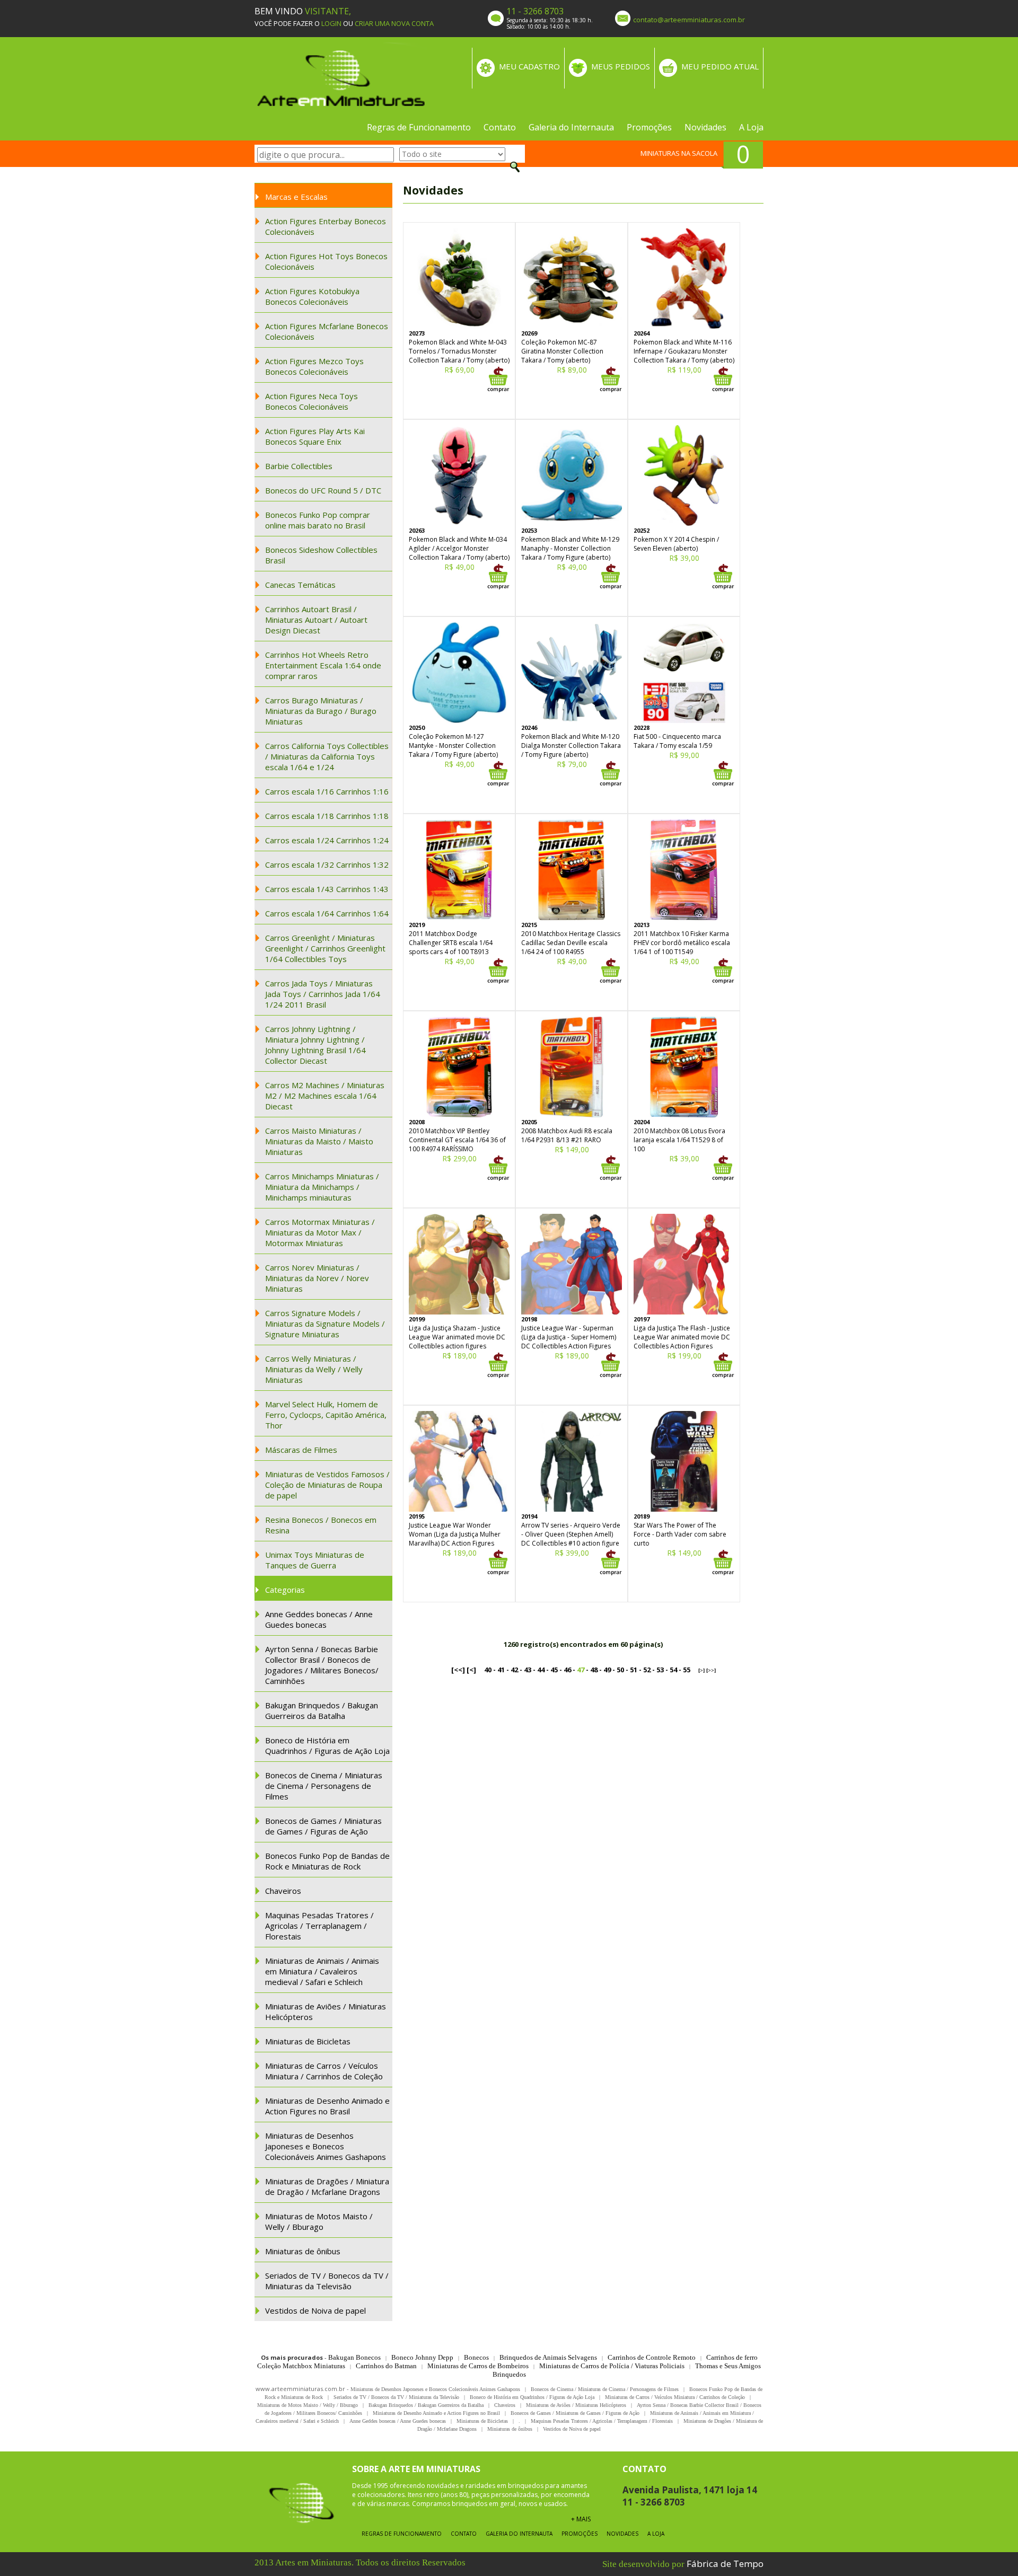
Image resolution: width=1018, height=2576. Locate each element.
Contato (500, 127)
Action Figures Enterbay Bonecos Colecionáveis (326, 226)
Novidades (705, 127)
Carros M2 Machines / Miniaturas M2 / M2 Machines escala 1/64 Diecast (325, 1096)
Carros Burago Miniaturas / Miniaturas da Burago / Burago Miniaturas (321, 711)
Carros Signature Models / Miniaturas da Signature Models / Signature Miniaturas (325, 1324)
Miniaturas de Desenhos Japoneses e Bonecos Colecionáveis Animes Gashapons (326, 2146)
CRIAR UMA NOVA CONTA (394, 23)
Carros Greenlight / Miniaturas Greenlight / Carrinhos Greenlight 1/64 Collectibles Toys (325, 948)
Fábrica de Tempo (725, 2564)
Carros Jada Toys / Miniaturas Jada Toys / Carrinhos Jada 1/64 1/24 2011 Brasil (323, 994)
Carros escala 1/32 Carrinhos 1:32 (327, 864)
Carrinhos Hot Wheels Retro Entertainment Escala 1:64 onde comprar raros (323, 665)
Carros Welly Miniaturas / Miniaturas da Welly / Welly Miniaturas (314, 1369)
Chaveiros (283, 1891)
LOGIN (331, 23)
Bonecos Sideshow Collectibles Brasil (321, 555)
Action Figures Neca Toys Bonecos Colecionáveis (311, 401)
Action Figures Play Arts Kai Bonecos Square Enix (315, 436)
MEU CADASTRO (529, 66)
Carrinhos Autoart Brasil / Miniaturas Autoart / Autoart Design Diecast (316, 620)
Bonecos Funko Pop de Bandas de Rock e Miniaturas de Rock (327, 1861)
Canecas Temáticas (300, 585)
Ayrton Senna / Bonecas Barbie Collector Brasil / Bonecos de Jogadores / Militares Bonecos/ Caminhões (322, 1665)
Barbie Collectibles (299, 466)
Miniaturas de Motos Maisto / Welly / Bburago (319, 2221)
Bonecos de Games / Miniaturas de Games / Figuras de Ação (323, 1826)
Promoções (649, 127)
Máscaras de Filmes (301, 1450)
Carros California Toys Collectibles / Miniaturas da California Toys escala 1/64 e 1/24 (327, 756)
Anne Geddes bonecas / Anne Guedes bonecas (319, 1619)
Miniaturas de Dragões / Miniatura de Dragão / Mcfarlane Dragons (327, 2186)
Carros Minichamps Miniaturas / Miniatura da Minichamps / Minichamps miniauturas (322, 1187)
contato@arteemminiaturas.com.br (689, 20)
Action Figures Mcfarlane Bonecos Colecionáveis (327, 331)
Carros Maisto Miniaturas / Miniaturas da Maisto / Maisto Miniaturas (319, 1141)
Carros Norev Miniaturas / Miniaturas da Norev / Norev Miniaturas (317, 1278)
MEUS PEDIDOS (621, 66)
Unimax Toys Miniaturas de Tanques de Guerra (315, 1560)
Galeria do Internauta (571, 127)
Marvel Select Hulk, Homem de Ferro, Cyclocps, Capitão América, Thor (326, 1415)
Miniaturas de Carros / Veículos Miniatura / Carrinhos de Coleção (324, 2071)
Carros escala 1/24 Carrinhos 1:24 (327, 840)
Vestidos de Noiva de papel (315, 2310)
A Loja (751, 127)
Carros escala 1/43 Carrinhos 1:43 (327, 889)
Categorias (285, 1590)
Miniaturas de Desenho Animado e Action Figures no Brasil (327, 2106)
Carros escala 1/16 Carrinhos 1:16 (327, 791)
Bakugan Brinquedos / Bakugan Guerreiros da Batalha (322, 1710)
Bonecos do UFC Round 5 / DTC (323, 490)
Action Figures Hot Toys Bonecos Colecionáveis (326, 261)
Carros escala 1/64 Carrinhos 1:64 (327, 913)
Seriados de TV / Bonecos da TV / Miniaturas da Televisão (327, 2281)
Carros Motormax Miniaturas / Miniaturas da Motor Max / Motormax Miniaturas (320, 1232)
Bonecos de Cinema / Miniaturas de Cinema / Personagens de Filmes (324, 1786)
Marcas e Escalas (296, 197)
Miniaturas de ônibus (303, 2251)
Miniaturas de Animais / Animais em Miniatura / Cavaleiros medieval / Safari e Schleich (322, 1971)
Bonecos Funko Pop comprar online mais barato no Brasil (318, 520)
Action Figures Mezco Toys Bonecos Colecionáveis (314, 366)
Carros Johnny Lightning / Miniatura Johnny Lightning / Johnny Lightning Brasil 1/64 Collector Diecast (315, 1045)
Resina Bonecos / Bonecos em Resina (321, 1525)
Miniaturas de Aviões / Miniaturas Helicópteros (326, 2012)
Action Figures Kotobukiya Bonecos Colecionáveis (312, 296)
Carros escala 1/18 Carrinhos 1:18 (327, 816)
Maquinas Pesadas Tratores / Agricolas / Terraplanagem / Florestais (319, 1926)
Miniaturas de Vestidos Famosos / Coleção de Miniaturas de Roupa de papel (327, 1485)
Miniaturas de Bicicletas (308, 2041)
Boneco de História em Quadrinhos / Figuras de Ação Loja (327, 1745)
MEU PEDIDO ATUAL (720, 66)
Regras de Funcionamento (419, 127)
